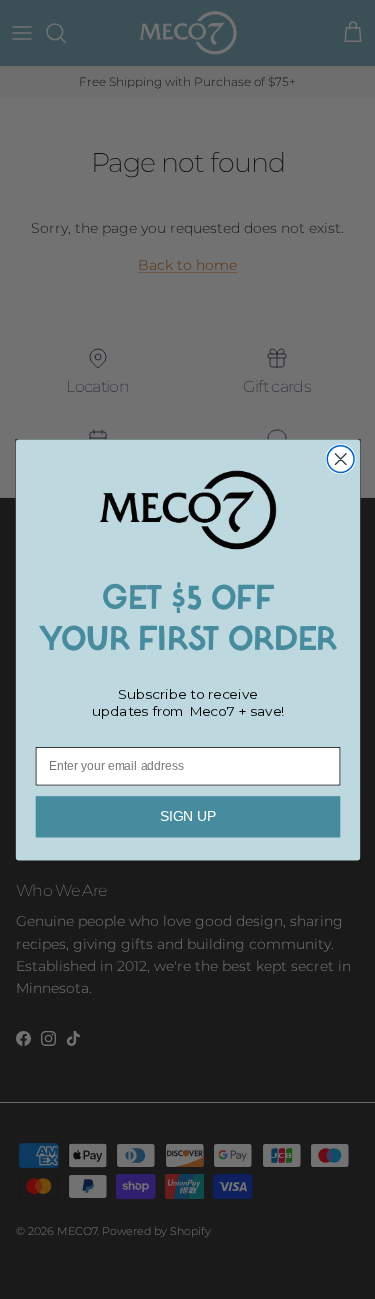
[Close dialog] (340, 458)
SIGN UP (187, 816)
